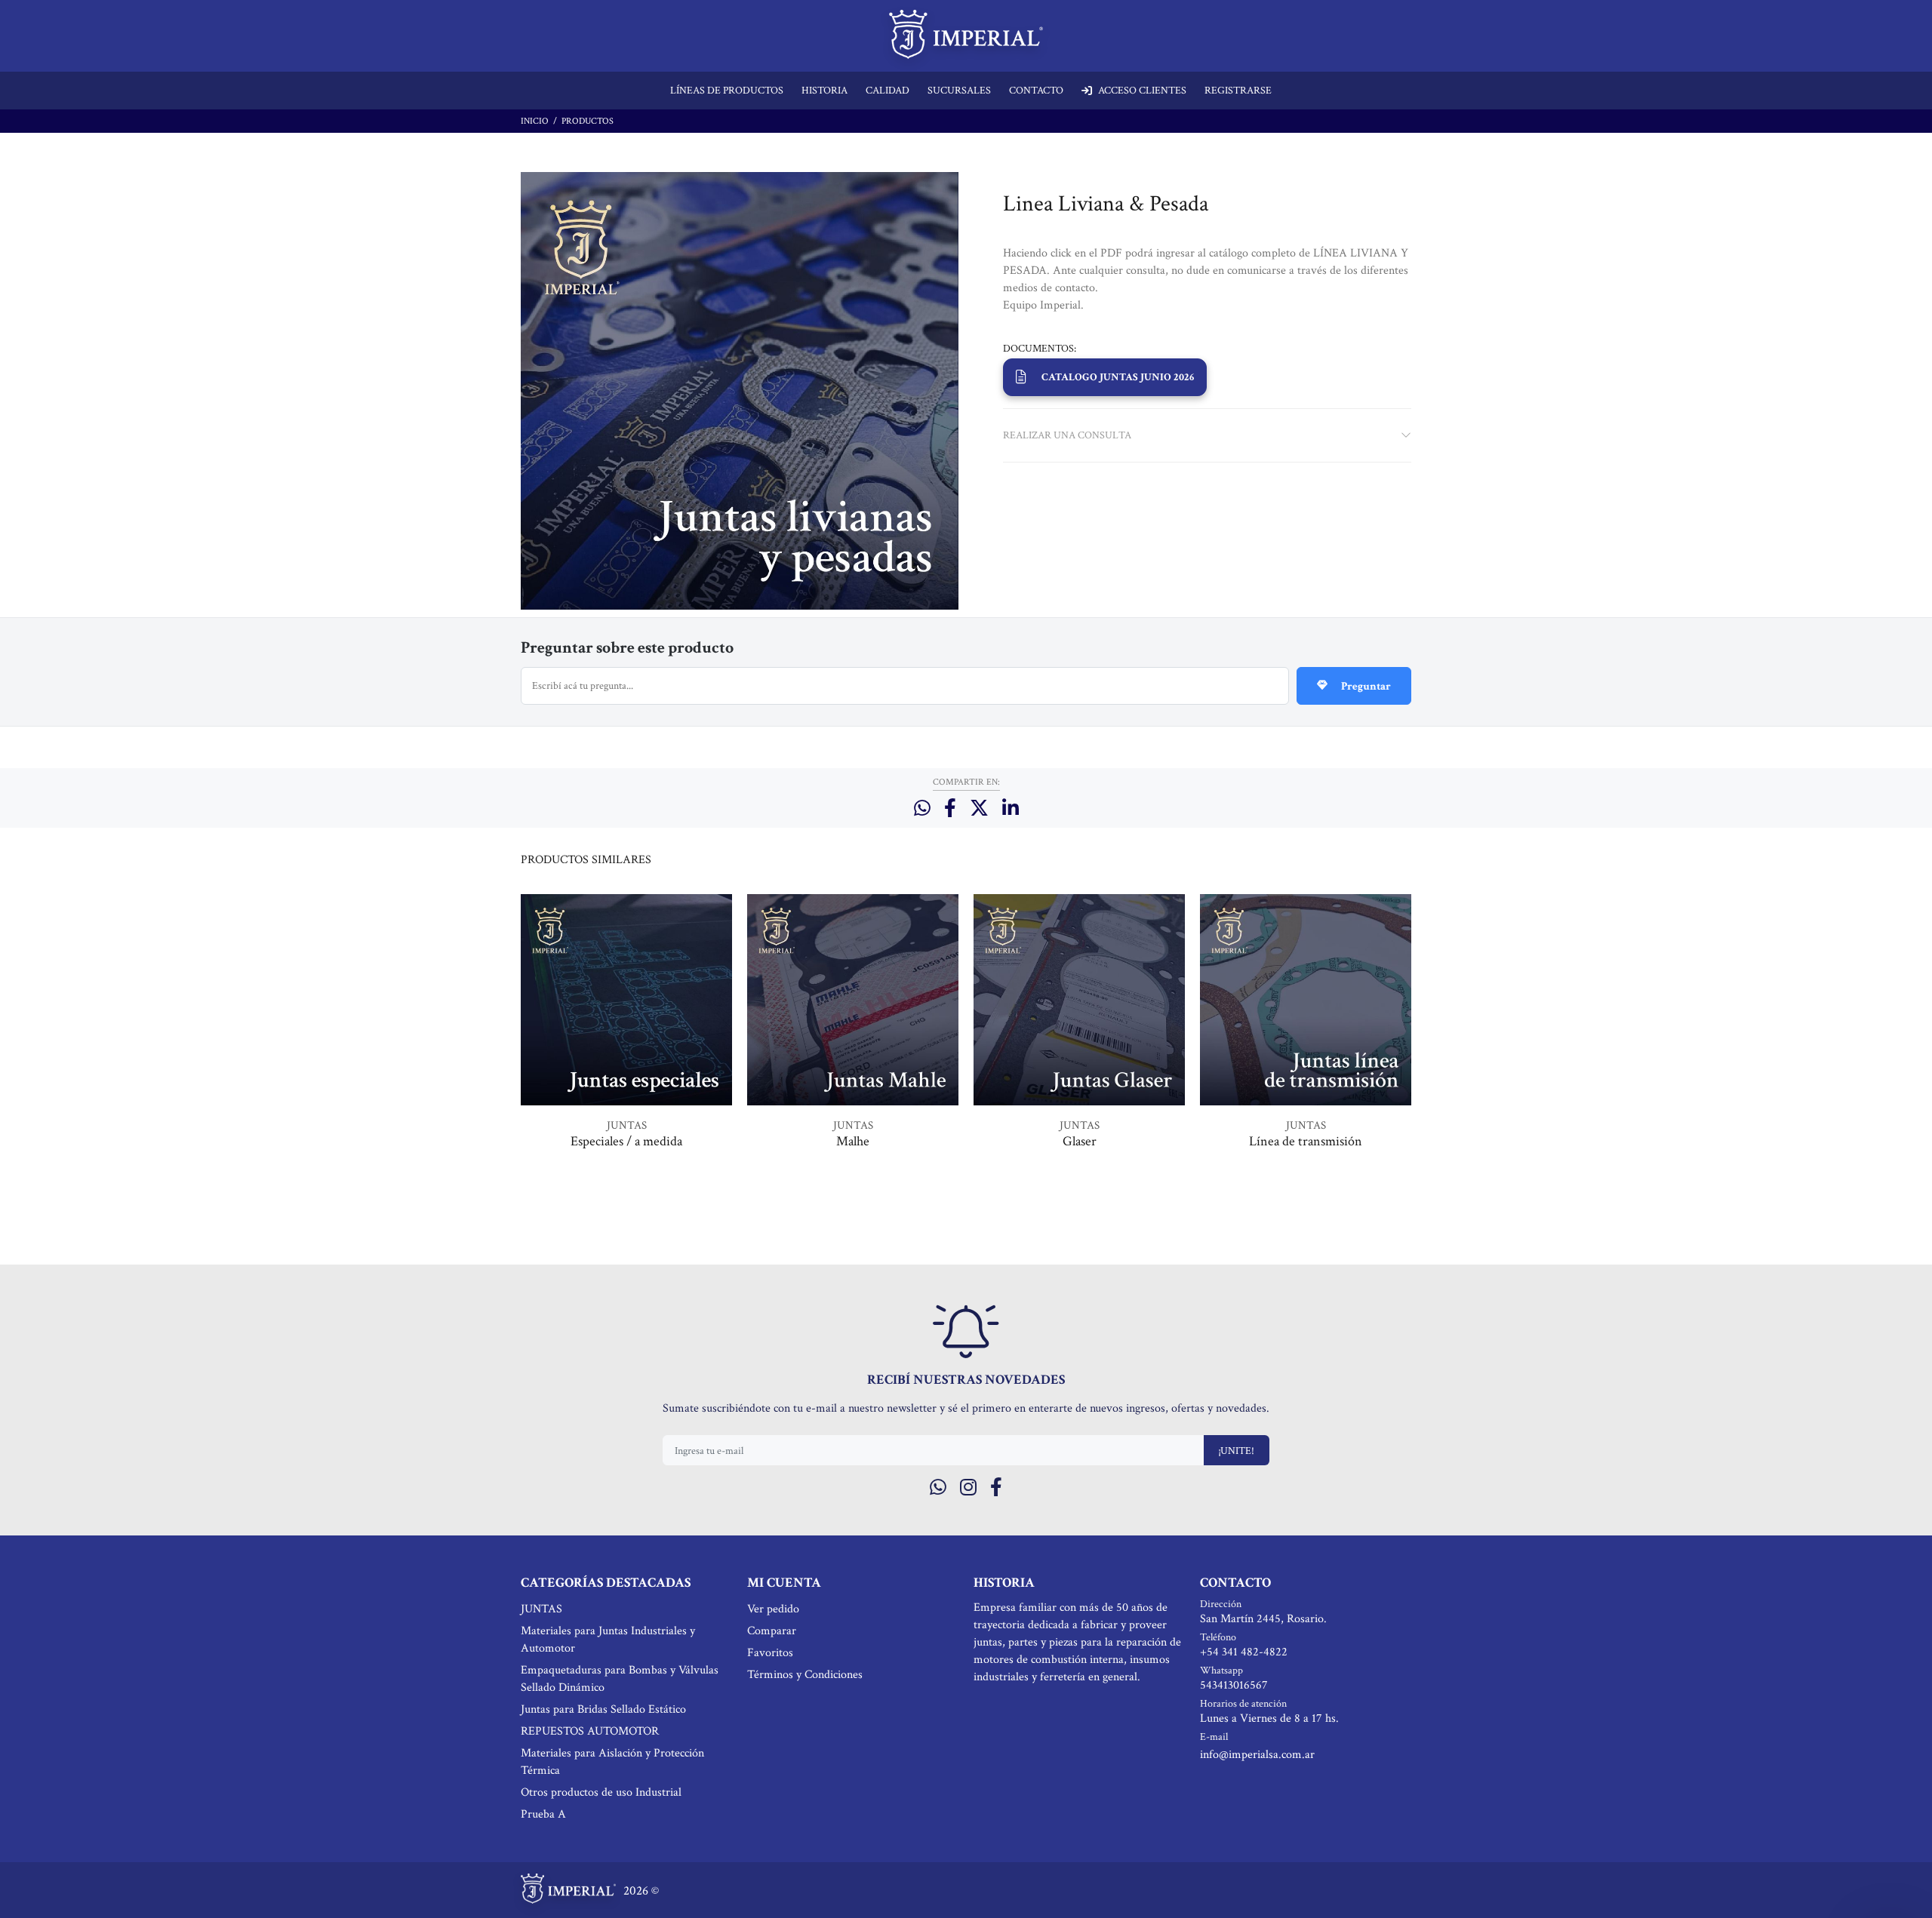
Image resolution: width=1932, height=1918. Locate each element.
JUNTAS (627, 1125)
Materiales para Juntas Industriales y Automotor (608, 1640)
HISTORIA (824, 91)
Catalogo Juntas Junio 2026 (1118, 377)
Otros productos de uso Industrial (601, 1792)
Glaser (1080, 1141)
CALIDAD (888, 91)
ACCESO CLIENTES (1142, 91)
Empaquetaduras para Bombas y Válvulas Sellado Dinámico (620, 1679)
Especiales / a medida (626, 1141)
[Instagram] (968, 1488)
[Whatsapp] (938, 1488)
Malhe (853, 1141)
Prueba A (543, 1814)
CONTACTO (1036, 91)
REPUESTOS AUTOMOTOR (590, 1731)
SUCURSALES (959, 91)
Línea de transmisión (1306, 1141)
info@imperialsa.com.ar (1257, 1755)
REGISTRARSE (1238, 91)
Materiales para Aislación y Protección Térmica (612, 1762)
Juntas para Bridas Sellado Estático (603, 1709)
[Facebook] (996, 1488)
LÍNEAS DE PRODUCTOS (727, 91)
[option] (626, 1042)
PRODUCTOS (588, 121)
